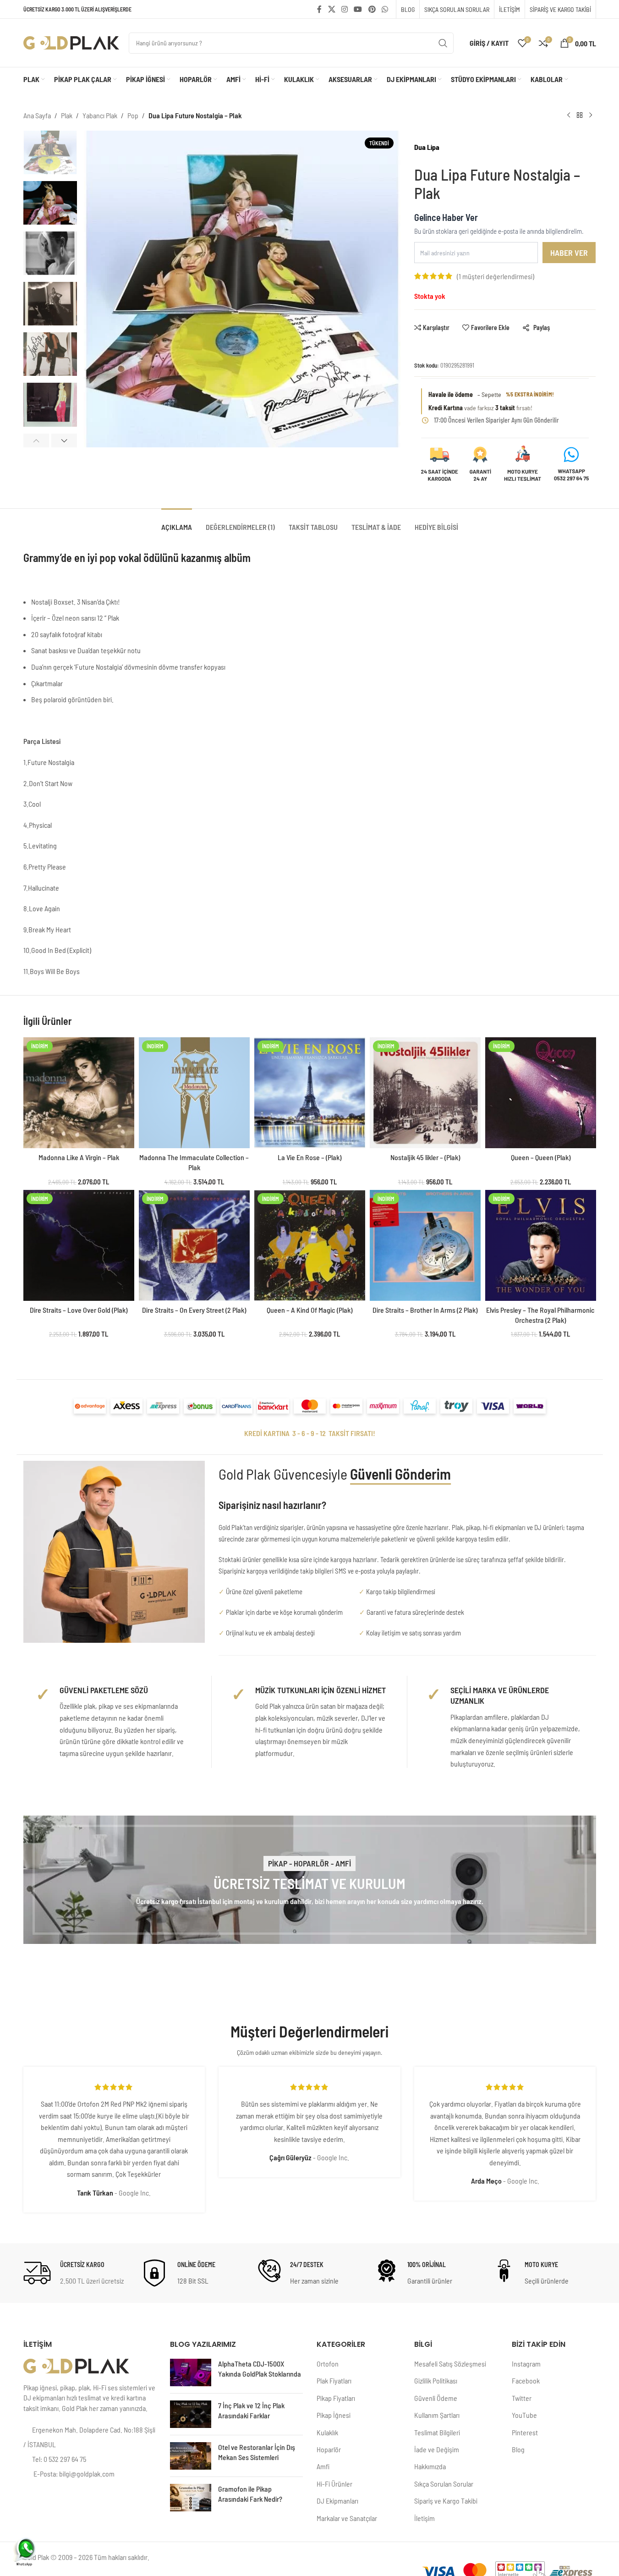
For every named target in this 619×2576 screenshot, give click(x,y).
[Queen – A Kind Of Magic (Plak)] (310, 1245)
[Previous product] (569, 116)
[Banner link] (310, 1880)
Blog (518, 2449)
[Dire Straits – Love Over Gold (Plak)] (79, 1245)
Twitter (522, 2398)
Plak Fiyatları (334, 2381)
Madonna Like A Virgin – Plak (79, 1157)
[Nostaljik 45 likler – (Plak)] (425, 1093)
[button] (36, 440)
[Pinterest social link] (372, 9)
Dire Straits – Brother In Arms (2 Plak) (425, 1310)
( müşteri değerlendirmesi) (496, 276)
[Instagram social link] (344, 9)
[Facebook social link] (319, 9)
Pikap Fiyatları (336, 2398)
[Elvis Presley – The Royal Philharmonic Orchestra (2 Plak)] (541, 1245)
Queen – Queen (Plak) (541, 1157)
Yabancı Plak (100, 115)
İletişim (425, 2518)
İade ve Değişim (437, 2449)
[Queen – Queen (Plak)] (541, 1093)
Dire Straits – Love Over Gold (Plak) (79, 1310)
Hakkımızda (430, 2466)
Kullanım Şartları (437, 2415)
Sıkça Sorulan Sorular (444, 2484)
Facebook (526, 2381)
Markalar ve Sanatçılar (347, 2518)
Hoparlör (329, 2449)
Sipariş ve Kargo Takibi (446, 2501)
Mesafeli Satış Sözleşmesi (450, 2364)
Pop (133, 115)
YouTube (524, 2415)
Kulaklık (327, 2432)
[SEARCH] (443, 43)
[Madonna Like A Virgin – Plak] (79, 1093)
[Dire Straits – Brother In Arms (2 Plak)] (425, 1245)
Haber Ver (569, 253)
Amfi (323, 2466)
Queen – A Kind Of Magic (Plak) (309, 1310)
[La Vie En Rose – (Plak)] (310, 1093)
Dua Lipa (427, 147)
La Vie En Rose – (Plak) (309, 1157)
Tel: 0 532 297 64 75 (59, 2459)
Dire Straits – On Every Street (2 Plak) (194, 1310)
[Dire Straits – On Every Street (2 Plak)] (194, 1245)
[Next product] (591, 116)
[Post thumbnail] (191, 2372)
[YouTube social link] (358, 9)
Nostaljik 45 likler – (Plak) (425, 1157)
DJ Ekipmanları (337, 2501)
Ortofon (328, 2364)
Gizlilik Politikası (436, 2381)
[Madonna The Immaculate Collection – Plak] (194, 1093)
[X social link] (331, 9)
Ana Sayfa (37, 115)
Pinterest (525, 2432)
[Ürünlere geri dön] (580, 116)
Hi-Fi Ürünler (334, 2484)
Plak (67, 115)
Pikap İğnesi (334, 2415)
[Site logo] (71, 42)
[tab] (177, 522)
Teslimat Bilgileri (437, 2432)
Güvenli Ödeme (436, 2398)
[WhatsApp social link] (385, 9)
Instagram (526, 2364)
